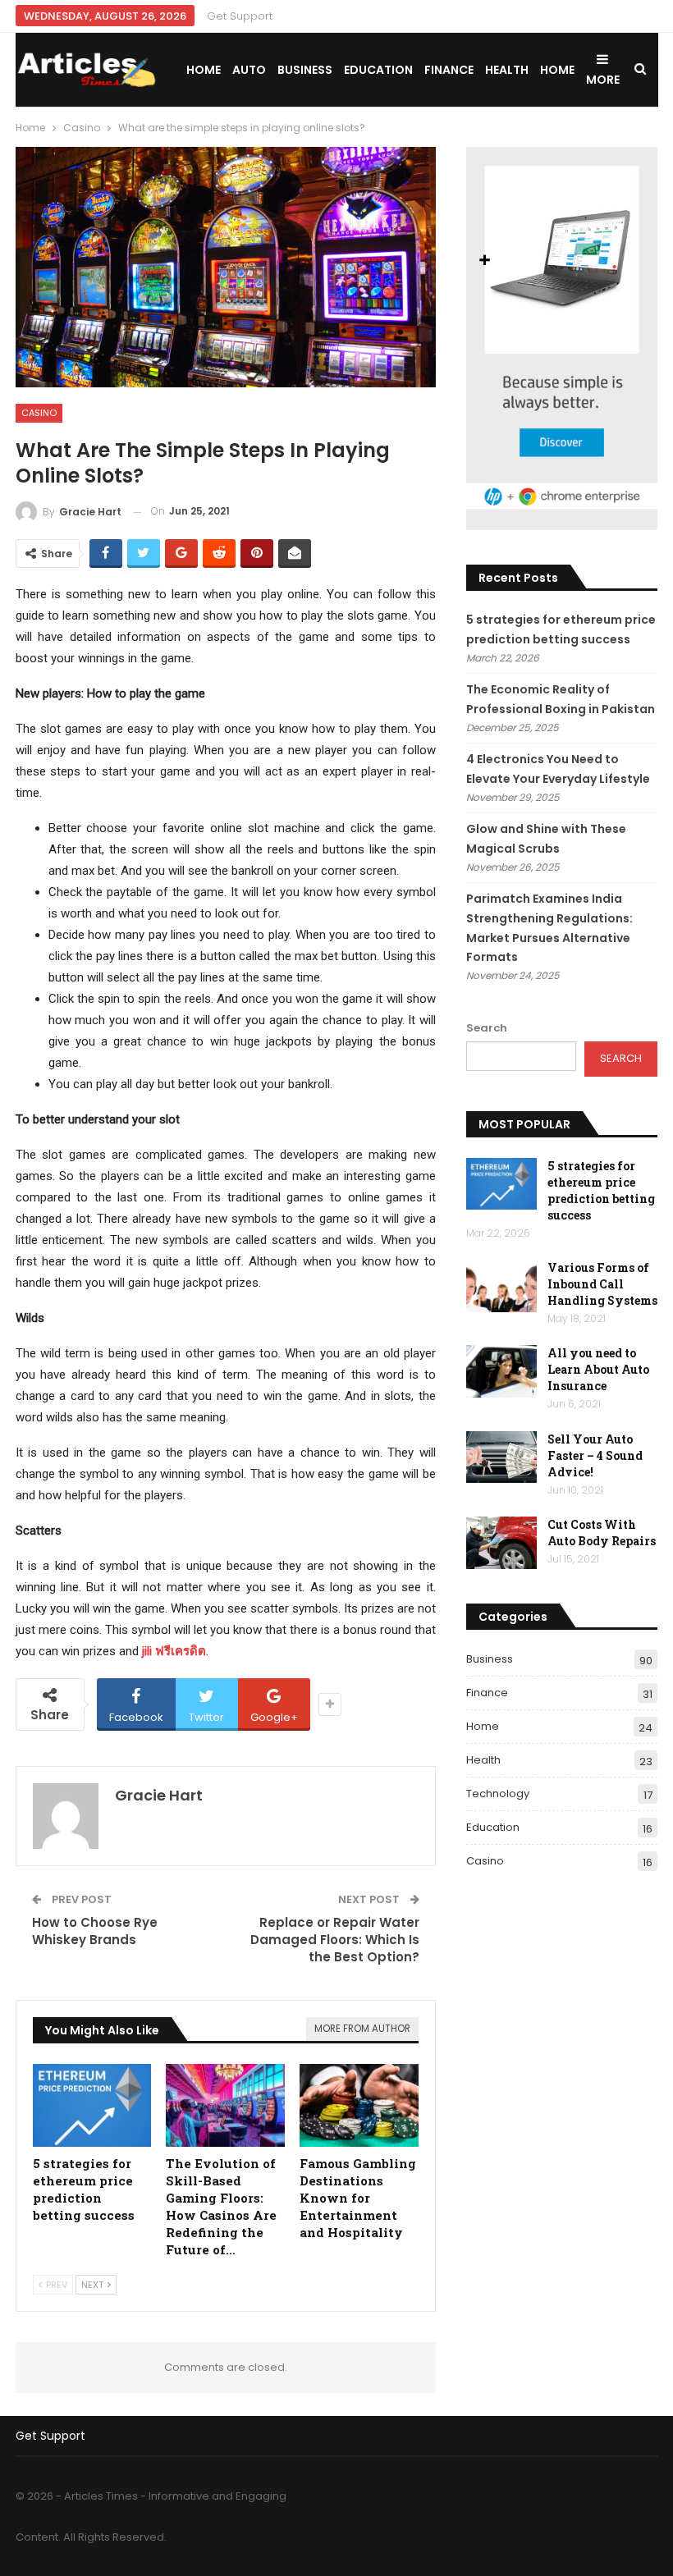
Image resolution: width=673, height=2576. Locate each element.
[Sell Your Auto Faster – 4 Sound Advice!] (501, 1457)
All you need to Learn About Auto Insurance (598, 1369)
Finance (449, 70)
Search (487, 1028)
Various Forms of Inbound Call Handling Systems (602, 1284)
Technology (498, 1794)
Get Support (240, 16)
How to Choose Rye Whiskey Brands (95, 1931)
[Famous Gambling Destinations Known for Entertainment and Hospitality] (359, 2105)
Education (378, 70)
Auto (249, 70)
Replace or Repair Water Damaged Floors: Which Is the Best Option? (335, 1940)
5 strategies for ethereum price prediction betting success (601, 1190)
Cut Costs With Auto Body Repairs (602, 1533)
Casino (39, 413)
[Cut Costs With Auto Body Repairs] (501, 1543)
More (603, 80)
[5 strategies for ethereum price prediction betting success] (92, 2105)
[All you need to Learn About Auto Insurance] (501, 1371)
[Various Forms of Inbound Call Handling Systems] (501, 1286)
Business (305, 70)
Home (204, 70)
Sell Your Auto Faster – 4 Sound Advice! (595, 1455)
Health (507, 70)
